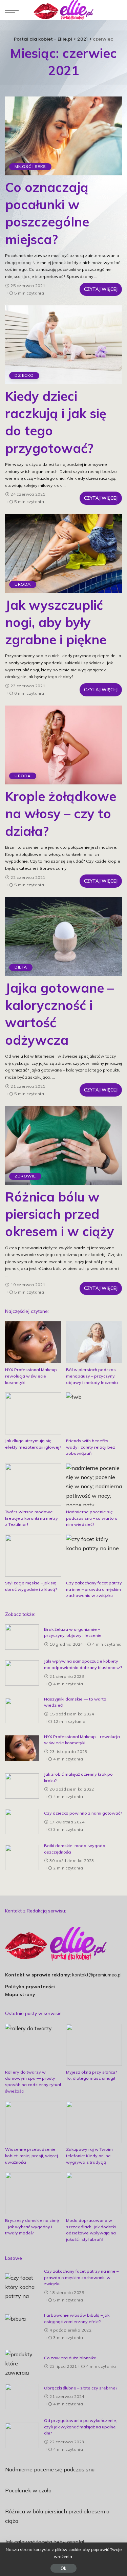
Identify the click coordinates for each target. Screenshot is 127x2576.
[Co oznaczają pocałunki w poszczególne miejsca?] (63, 136)
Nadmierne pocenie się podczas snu (50, 2469)
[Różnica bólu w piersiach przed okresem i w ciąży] (63, 1145)
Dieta (21, 967)
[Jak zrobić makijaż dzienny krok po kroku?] (22, 1786)
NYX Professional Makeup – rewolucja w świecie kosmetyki (33, 1376)
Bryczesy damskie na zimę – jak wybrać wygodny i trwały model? (32, 2227)
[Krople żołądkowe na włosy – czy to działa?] (63, 745)
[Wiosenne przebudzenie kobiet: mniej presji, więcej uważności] (33, 2122)
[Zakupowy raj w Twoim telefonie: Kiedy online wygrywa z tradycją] (94, 2122)
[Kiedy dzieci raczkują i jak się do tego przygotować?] (63, 345)
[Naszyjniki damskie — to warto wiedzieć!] (22, 1711)
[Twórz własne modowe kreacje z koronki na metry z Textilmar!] (33, 1485)
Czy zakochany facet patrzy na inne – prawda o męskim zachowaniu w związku (94, 1589)
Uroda (23, 584)
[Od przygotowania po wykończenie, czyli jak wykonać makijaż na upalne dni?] (22, 2435)
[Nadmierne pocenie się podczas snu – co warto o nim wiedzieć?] (94, 1485)
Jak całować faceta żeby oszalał (45, 2542)
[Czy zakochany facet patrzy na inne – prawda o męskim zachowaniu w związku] (94, 1556)
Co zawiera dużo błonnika (70, 2358)
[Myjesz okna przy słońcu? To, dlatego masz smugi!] (94, 2045)
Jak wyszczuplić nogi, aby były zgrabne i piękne (56, 622)
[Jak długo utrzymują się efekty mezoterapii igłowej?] (33, 1413)
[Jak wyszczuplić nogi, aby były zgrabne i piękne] (63, 553)
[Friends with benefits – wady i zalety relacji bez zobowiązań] (94, 1413)
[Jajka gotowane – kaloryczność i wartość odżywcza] (63, 937)
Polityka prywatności (30, 1986)
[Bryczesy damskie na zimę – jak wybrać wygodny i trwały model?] (33, 2193)
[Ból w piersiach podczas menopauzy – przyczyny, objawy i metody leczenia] (94, 1342)
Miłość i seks (30, 166)
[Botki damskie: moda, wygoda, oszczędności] (22, 1857)
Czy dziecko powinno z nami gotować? (83, 1813)
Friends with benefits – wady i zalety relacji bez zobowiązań (91, 1447)
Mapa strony (20, 1994)
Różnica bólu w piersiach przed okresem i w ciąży (60, 1214)
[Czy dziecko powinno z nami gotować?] (22, 1822)
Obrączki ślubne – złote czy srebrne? (81, 2388)
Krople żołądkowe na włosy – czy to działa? (61, 814)
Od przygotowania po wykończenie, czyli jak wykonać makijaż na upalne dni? (81, 2427)
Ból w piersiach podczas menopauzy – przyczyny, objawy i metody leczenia (92, 1376)
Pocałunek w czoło (28, 2490)
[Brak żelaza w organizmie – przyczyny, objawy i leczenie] (22, 1637)
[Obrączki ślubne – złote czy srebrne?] (22, 2396)
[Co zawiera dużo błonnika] (22, 2363)
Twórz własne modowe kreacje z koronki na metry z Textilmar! (31, 1518)
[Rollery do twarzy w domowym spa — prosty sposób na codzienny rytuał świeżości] (33, 2045)
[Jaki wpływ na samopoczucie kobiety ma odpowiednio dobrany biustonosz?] (22, 1673)
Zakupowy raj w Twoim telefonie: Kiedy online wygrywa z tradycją (89, 2156)
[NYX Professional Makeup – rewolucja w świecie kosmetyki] (33, 1342)
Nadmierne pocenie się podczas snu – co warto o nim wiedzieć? (92, 1518)
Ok (63, 2568)
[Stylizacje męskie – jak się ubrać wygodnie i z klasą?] (33, 1556)
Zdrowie (25, 1176)
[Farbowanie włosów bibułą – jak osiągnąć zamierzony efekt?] (22, 2327)
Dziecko (24, 375)
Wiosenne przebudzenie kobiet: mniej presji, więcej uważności (31, 2156)
